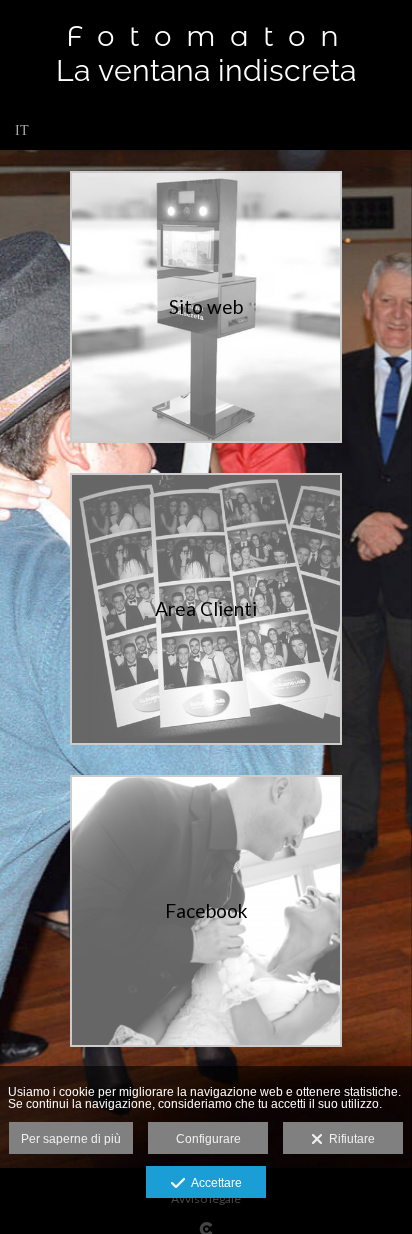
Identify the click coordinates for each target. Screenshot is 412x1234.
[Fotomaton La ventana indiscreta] (206, 53)
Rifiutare (349, 1139)
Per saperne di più (71, 1139)
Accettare (213, 1183)
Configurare (208, 1139)
